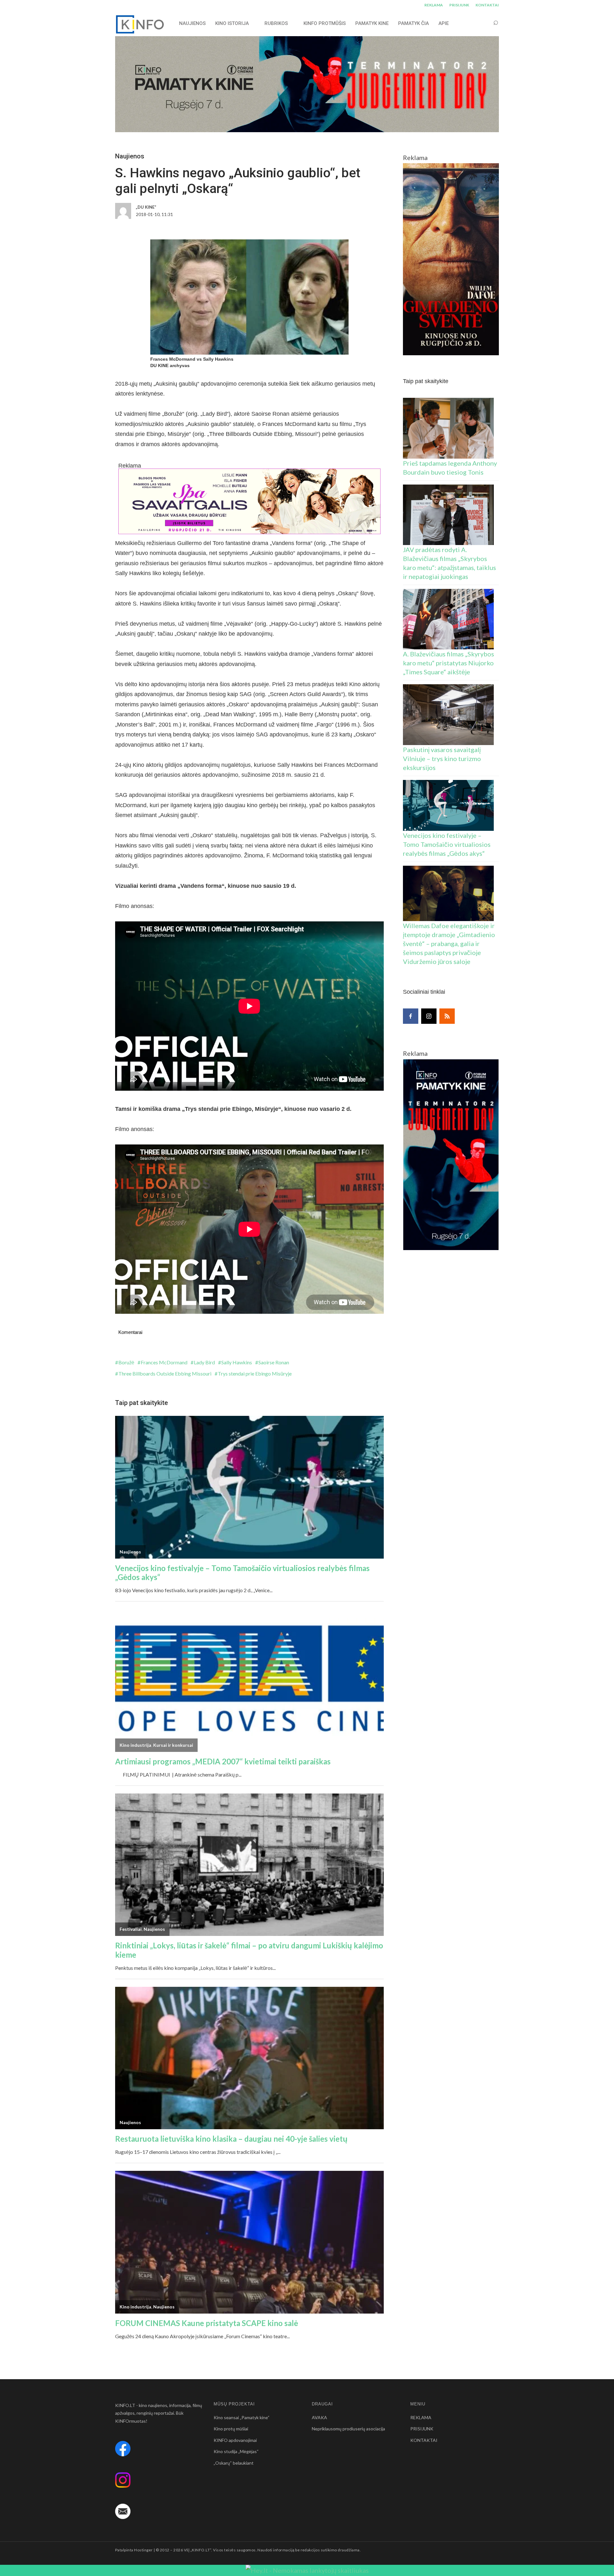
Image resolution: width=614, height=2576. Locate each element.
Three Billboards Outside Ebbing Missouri (165, 1373)
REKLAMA (434, 5)
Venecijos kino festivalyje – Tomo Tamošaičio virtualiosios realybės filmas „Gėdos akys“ (447, 844)
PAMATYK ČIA (413, 23)
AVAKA (319, 2417)
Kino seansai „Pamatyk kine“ (242, 2417)
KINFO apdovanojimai (235, 2440)
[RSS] (447, 1016)
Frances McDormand (164, 1362)
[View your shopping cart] (484, 23)
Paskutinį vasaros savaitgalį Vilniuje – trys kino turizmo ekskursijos (442, 758)
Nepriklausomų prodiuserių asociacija (348, 2429)
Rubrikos (276, 23)
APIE (444, 23)
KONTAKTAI (487, 5)
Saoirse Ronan (274, 1362)
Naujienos (130, 156)
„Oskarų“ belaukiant (234, 2463)
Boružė (126, 1362)
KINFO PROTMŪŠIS (325, 23)
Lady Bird (204, 1362)
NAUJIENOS (192, 23)
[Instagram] (429, 1016)
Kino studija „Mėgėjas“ (236, 2451)
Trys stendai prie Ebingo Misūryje (255, 1373)
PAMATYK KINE (372, 23)
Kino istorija (232, 23)
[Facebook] (411, 1016)
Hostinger (143, 2550)
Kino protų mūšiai (231, 2429)
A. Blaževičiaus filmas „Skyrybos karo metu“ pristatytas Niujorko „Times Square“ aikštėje (449, 663)
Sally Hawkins (237, 1362)
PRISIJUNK (459, 5)
